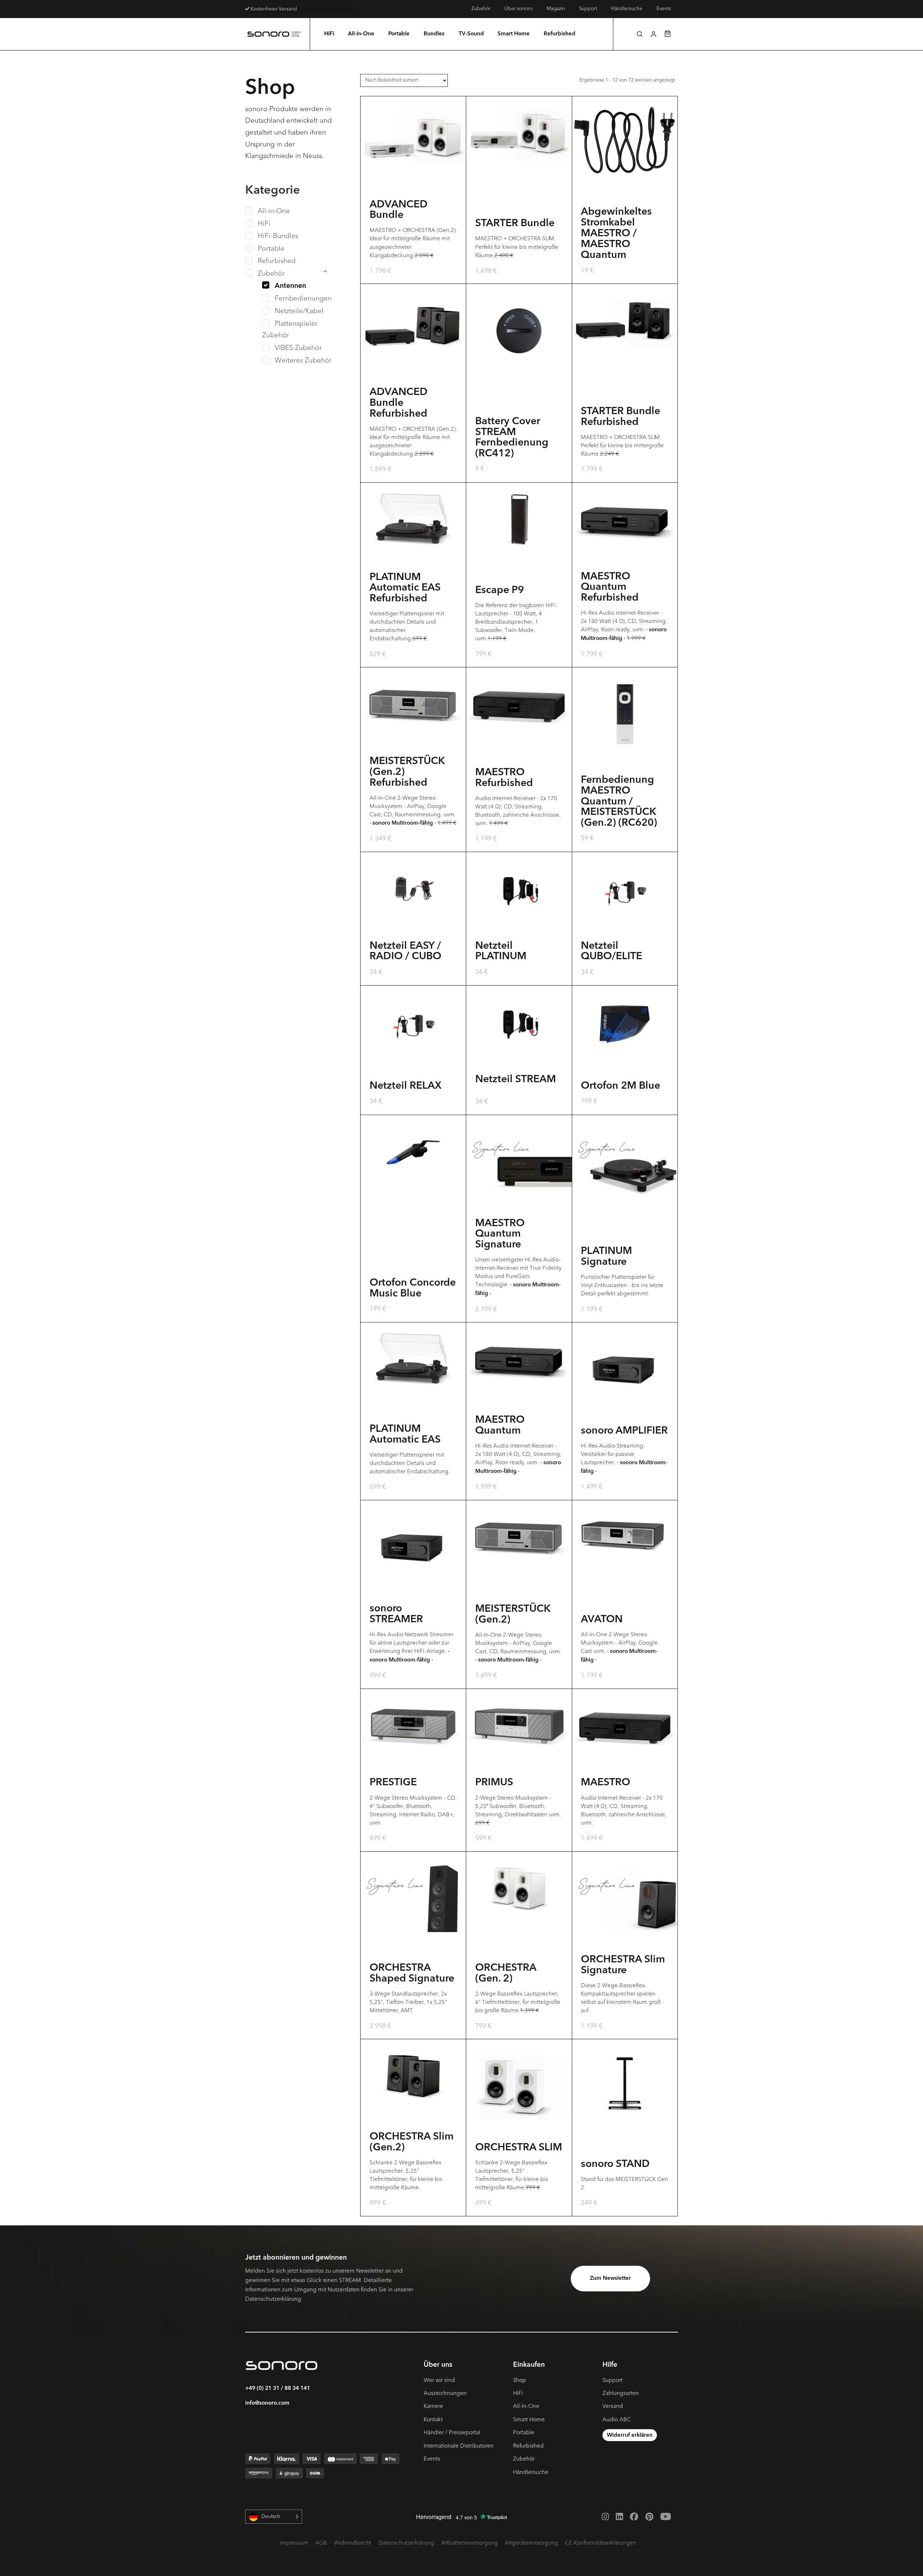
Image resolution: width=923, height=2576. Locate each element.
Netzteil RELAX (406, 1086)
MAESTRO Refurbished (504, 778)
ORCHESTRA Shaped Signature (412, 1974)
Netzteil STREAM (516, 1080)
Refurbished (277, 261)
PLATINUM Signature (606, 1257)
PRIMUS (494, 1783)
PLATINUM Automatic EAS (405, 1435)
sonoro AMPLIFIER (624, 1431)
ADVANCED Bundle (399, 210)
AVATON (602, 1620)
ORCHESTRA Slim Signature (623, 1965)
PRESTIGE (393, 1783)
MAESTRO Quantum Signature (500, 1234)
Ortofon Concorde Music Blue (413, 1289)
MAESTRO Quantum (500, 1426)
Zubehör (271, 273)
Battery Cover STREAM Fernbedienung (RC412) (512, 438)
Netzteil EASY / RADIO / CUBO (405, 952)
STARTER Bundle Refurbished (621, 417)
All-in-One (274, 211)
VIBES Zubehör (298, 348)
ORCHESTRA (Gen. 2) (506, 1974)
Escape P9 (500, 591)
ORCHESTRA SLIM (519, 2148)
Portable (271, 249)
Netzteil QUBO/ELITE (611, 952)
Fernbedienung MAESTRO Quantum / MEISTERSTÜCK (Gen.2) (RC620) (619, 802)
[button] (640, 34)
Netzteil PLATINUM (501, 952)
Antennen (290, 286)
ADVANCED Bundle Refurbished (399, 403)
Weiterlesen (413, 925)
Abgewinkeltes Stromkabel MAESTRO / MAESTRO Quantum (616, 234)
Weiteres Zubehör (303, 360)
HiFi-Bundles (278, 236)
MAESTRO (606, 1783)
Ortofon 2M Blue (621, 1086)
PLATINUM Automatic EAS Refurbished (405, 588)
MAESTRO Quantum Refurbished (610, 588)
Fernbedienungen (303, 298)
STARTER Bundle (515, 224)
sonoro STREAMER (396, 1614)
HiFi (264, 224)
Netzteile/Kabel (299, 311)
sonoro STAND (615, 2164)
